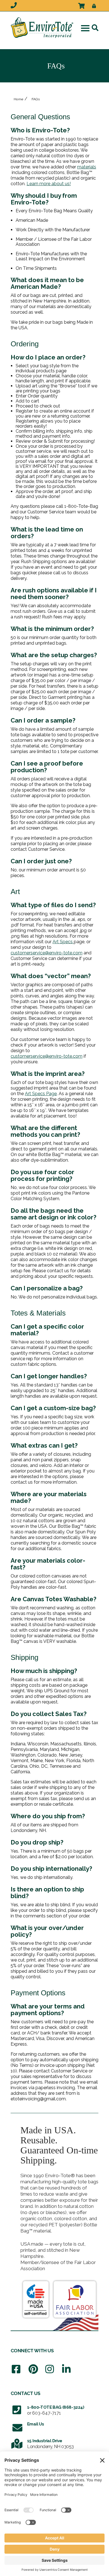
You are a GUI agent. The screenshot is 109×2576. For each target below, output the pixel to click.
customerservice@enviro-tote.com (47, 953)
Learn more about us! (49, 184)
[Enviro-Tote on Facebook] (16, 2369)
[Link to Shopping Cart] (81, 5)
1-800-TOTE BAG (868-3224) (56, 2407)
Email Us (35, 2424)
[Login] (92, 4)
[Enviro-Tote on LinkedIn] (66, 2369)
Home (19, 99)
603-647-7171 (47, 2413)
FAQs (36, 99)
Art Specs (63, 942)
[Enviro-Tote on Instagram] (50, 2369)
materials (87, 167)
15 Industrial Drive (45, 2441)
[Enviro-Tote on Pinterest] (33, 2369)
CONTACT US (25, 2393)
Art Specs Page (41, 1094)
